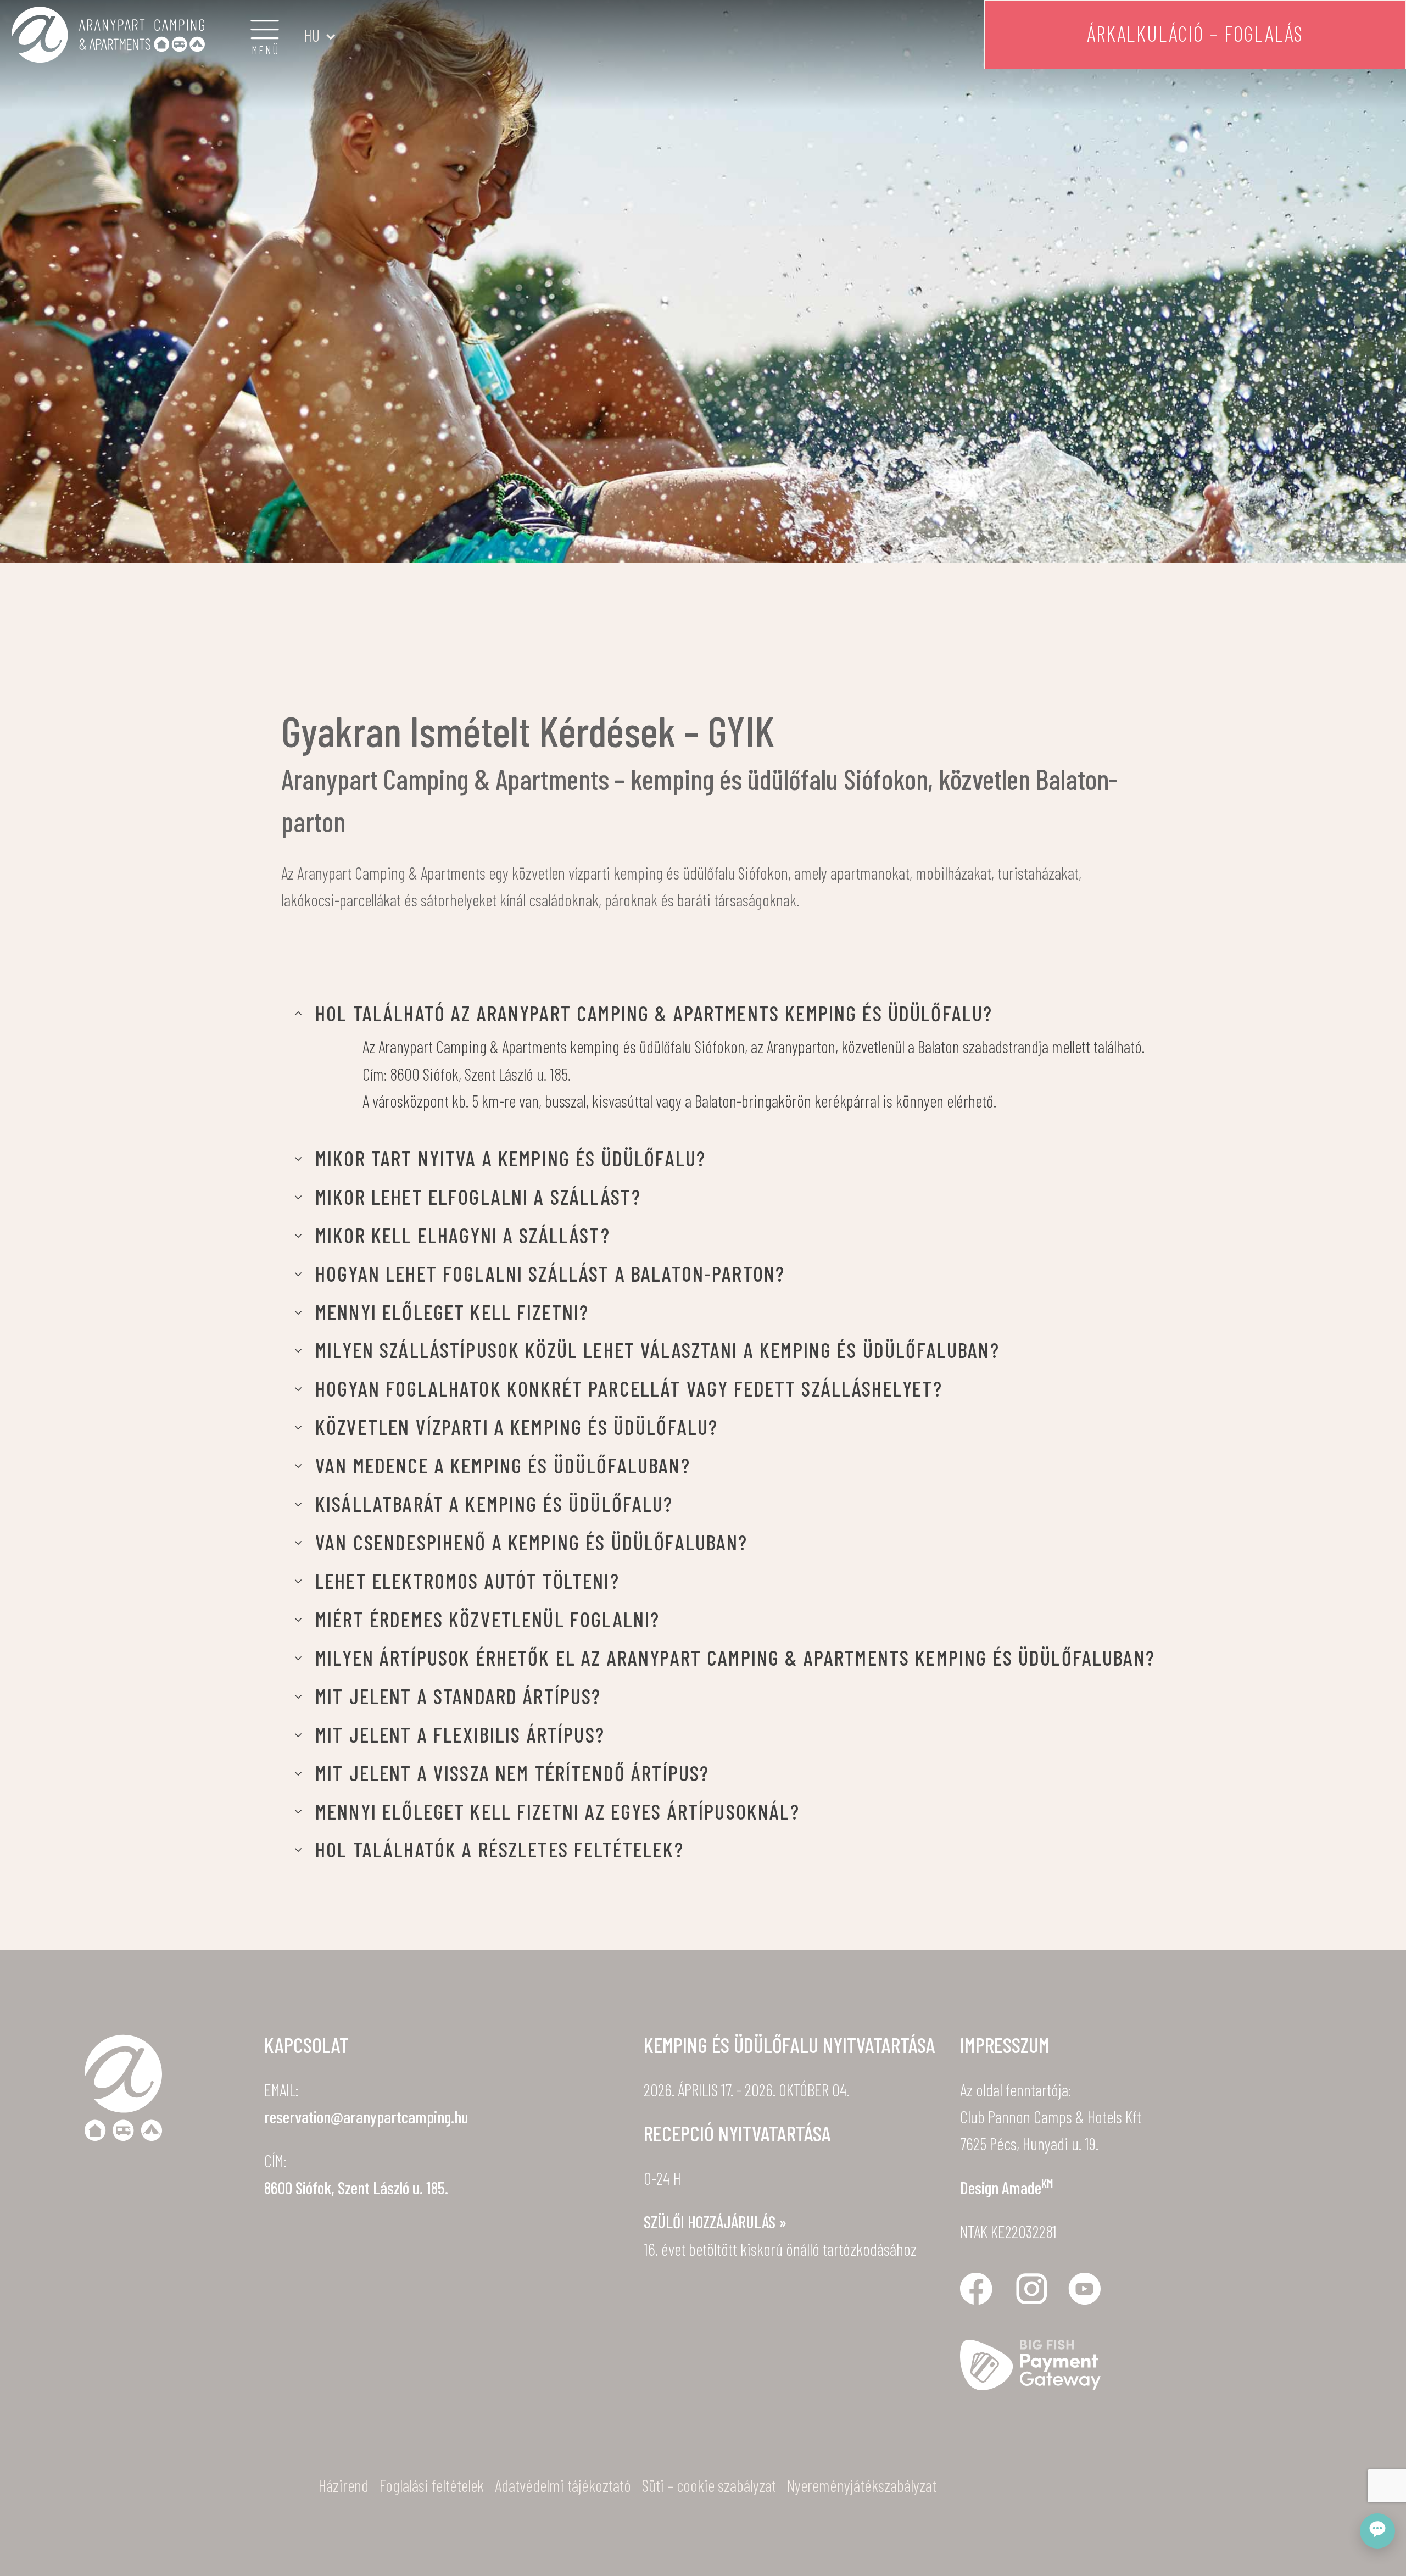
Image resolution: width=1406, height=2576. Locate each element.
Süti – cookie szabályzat (709, 2485)
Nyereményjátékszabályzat (862, 2485)
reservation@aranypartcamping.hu (366, 2116)
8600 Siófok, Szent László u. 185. (356, 2187)
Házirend (344, 2485)
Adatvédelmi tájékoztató (563, 2485)
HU (312, 35)
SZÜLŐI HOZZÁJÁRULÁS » (715, 2221)
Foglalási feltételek (432, 2485)
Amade (1028, 2187)
